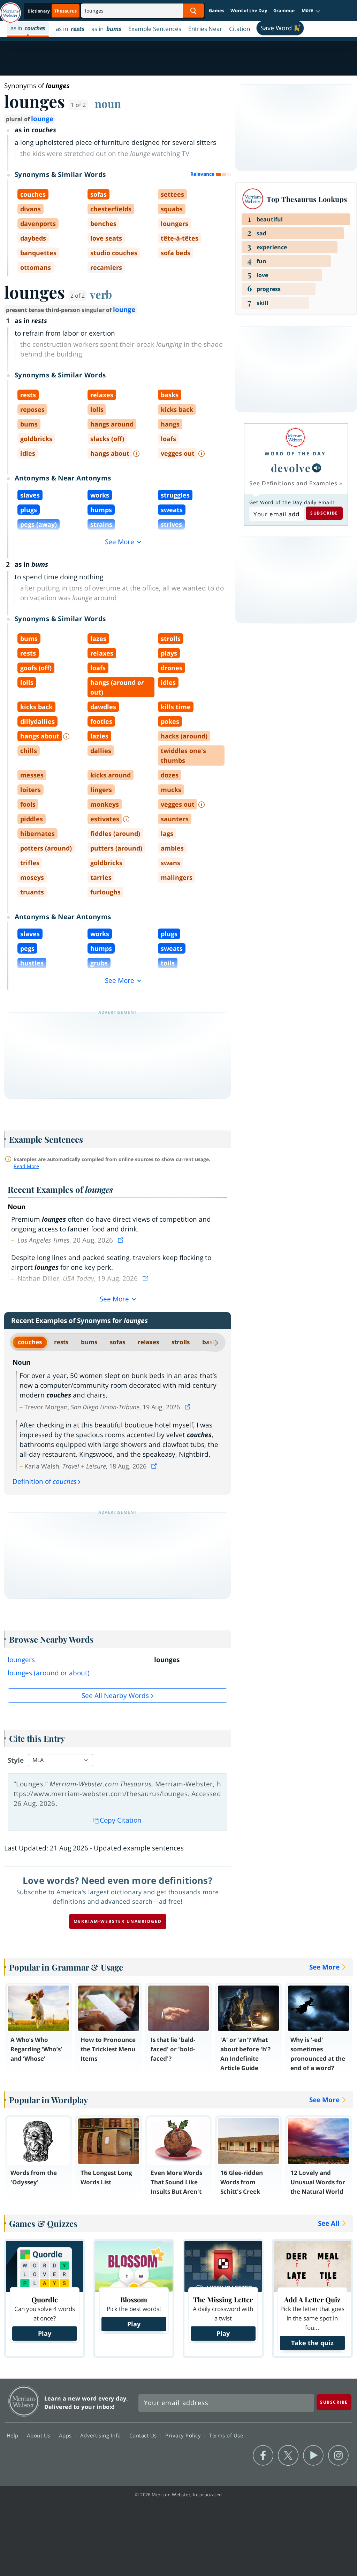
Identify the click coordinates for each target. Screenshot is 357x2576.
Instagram (338, 2456)
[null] (317, 468)
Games (217, 10)
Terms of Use (226, 2435)
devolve (291, 468)
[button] (311, 11)
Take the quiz (312, 2343)
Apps (66, 2435)
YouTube (313, 2456)
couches (30, 1342)
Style (16, 1760)
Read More (26, 1166)
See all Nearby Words (115, 1696)
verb (101, 294)
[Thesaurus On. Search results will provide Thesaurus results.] (53, 11)
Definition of (44, 1481)
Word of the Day (249, 10)
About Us (40, 2435)
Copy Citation (121, 1820)
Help (13, 2435)
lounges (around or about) (49, 1673)
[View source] (121, 1240)
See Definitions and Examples (293, 483)
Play (45, 2333)
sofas (117, 1342)
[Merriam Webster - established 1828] (10, 9)
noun (108, 103)
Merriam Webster (24, 2401)
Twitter (288, 2456)
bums (89, 1342)
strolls (181, 1342)
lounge (42, 119)
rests (61, 1342)
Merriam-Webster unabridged (118, 1921)
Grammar (284, 10)
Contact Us (144, 2435)
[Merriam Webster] (295, 437)
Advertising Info (101, 2435)
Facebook (263, 2456)
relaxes (148, 1342)
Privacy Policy (184, 2435)
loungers (21, 1660)
